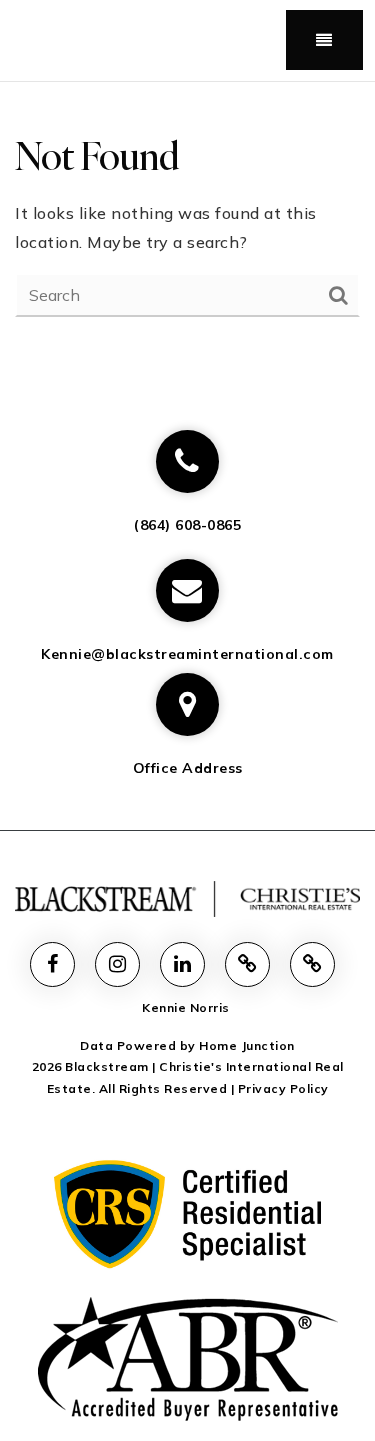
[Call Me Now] (187, 461)
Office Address (188, 768)
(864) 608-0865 (187, 525)
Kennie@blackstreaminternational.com (187, 654)
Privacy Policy (283, 1088)
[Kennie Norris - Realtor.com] (247, 964)
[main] (187, 223)
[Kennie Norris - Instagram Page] (117, 964)
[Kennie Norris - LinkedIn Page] (182, 964)
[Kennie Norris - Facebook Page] (52, 964)
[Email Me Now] (187, 590)
